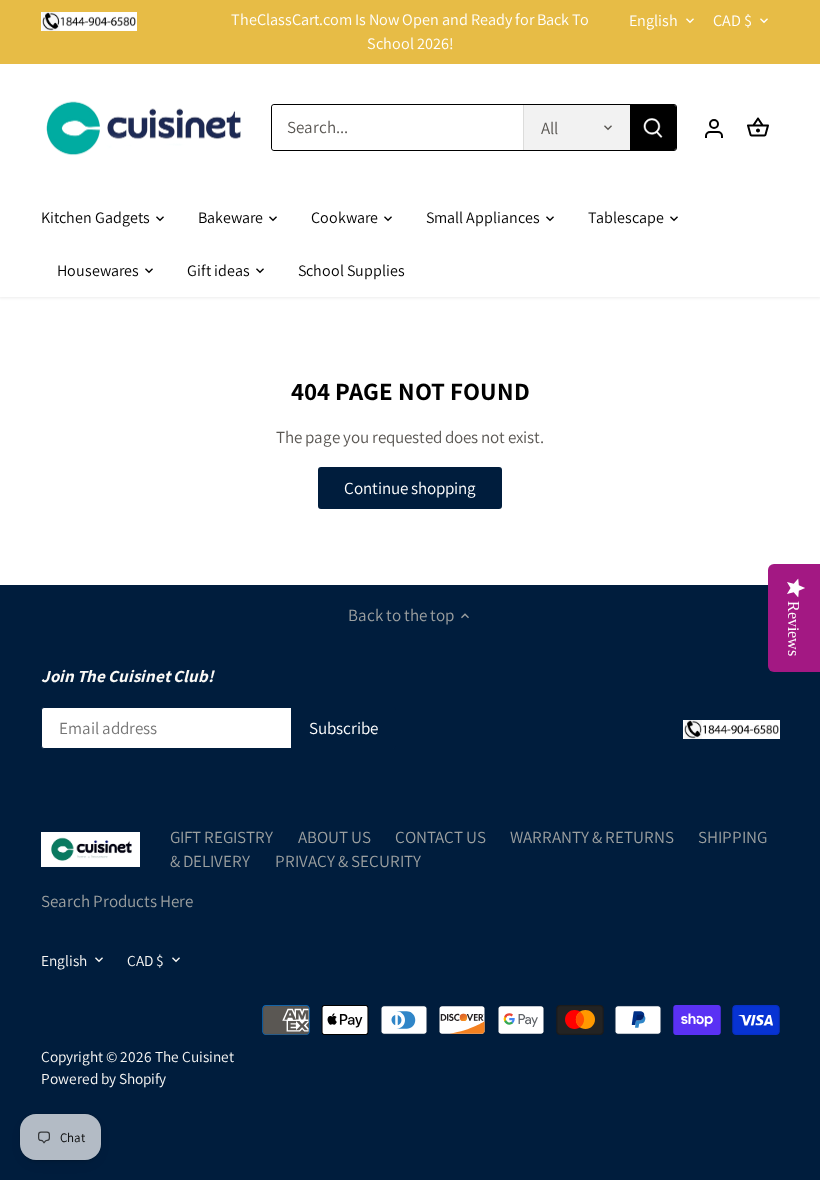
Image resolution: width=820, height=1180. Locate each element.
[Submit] (653, 127)
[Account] (714, 127)
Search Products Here (117, 901)
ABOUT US (334, 837)
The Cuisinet (194, 1056)
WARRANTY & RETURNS (592, 837)
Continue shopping (410, 488)
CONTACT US (440, 837)
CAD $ (732, 20)
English (653, 20)
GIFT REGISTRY (221, 837)
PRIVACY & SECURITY (348, 861)
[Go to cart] (758, 127)
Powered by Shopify (103, 1078)
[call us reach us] (89, 20)
